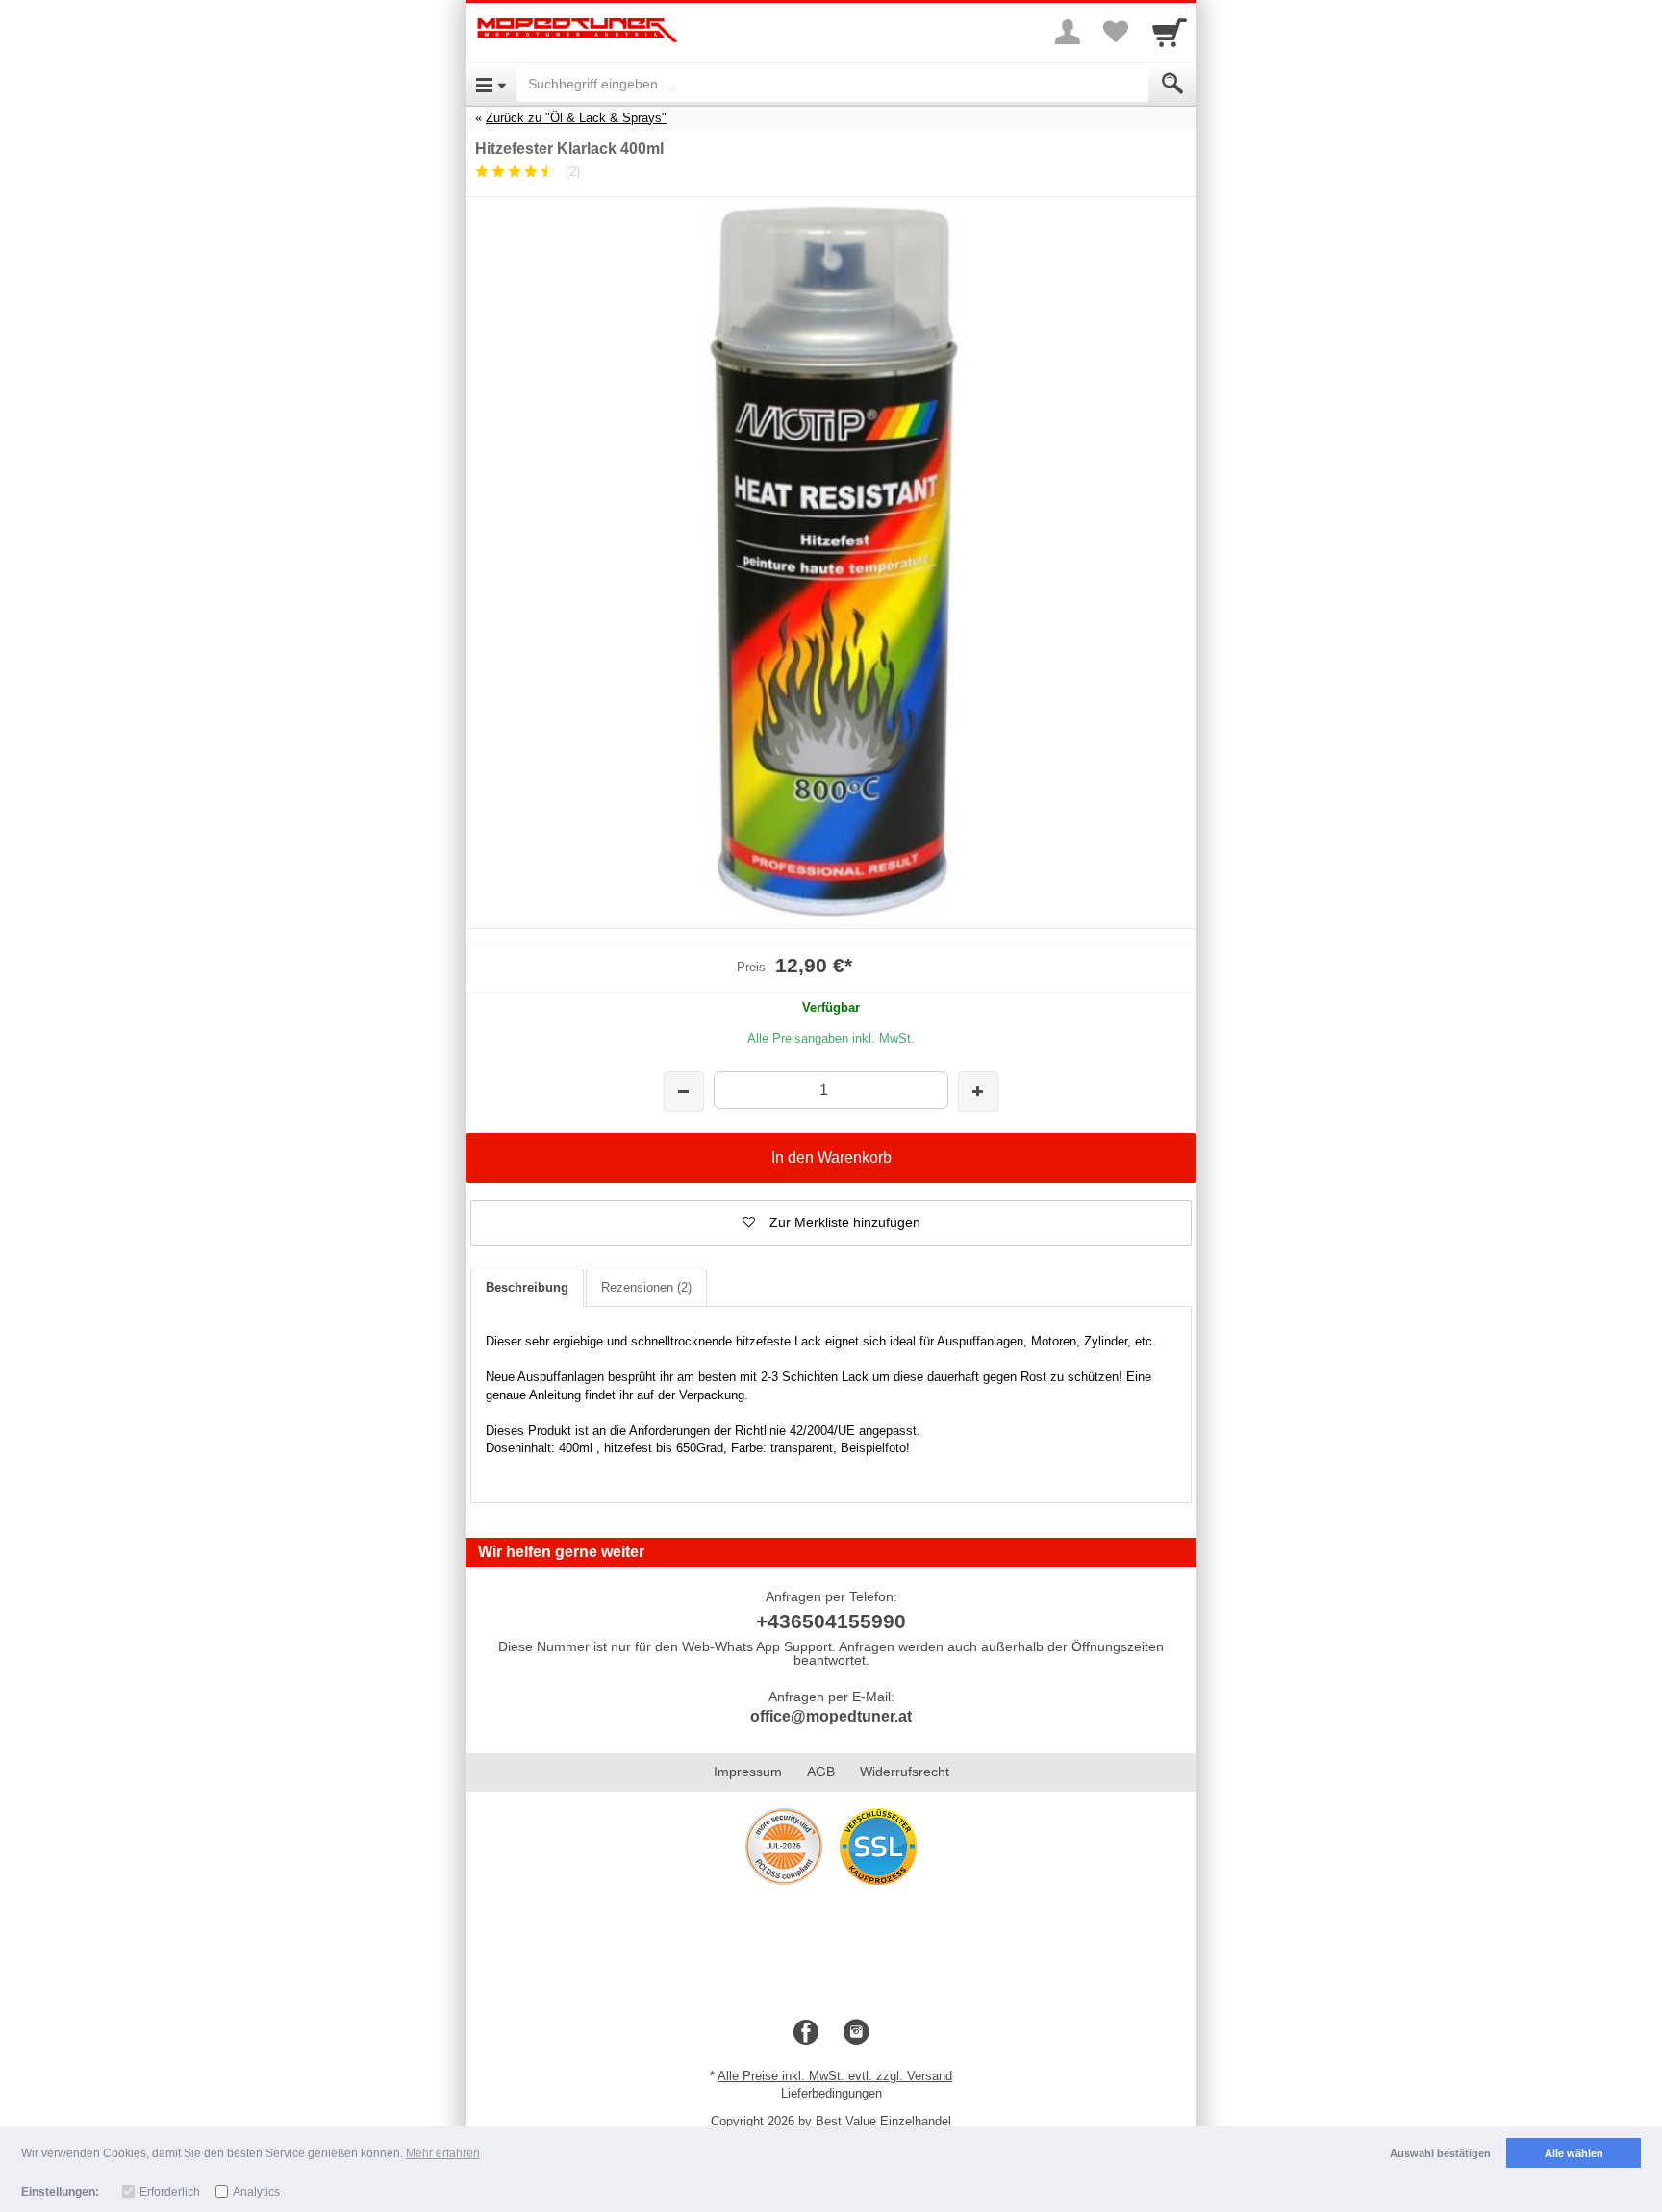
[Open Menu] (491, 84)
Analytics (256, 2192)
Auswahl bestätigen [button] (1440, 2153)
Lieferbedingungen (831, 2093)
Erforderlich (170, 2192)
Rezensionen (646, 1287)
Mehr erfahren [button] (443, 2153)
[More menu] (1068, 32)
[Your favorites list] (1116, 32)
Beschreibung (527, 1287)
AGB (821, 1772)
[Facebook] (806, 2033)
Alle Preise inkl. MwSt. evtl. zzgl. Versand (835, 2076)
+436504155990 (831, 1621)
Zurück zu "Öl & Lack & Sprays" (576, 118)
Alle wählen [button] (1574, 2153)
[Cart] (1170, 32)
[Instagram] (856, 2033)
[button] (831, 1223)
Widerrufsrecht (905, 1772)
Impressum (748, 1772)
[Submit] (1172, 84)
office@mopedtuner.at (831, 1716)
